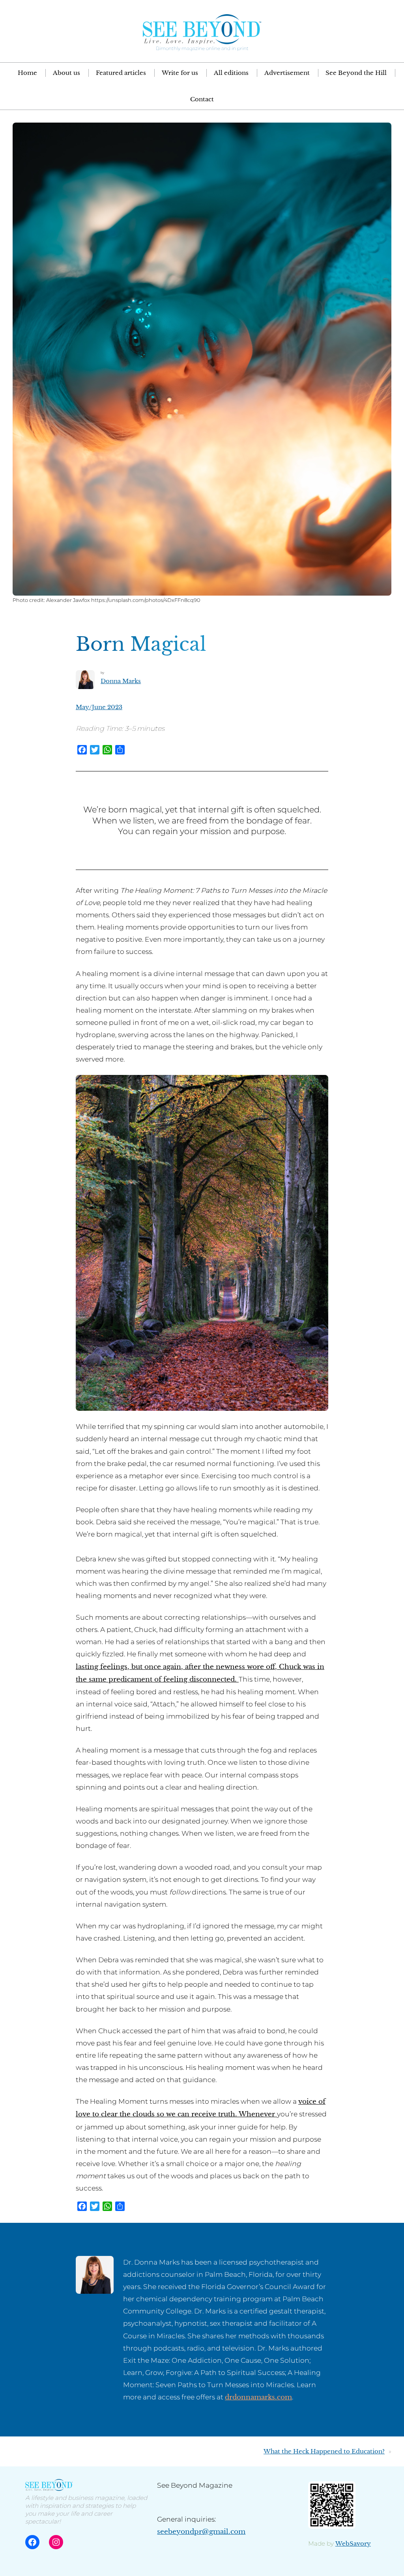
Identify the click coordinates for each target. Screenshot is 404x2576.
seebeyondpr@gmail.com (201, 2531)
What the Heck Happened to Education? (324, 2451)
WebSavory (353, 2543)
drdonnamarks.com (258, 2397)
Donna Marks (121, 681)
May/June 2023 (99, 707)
